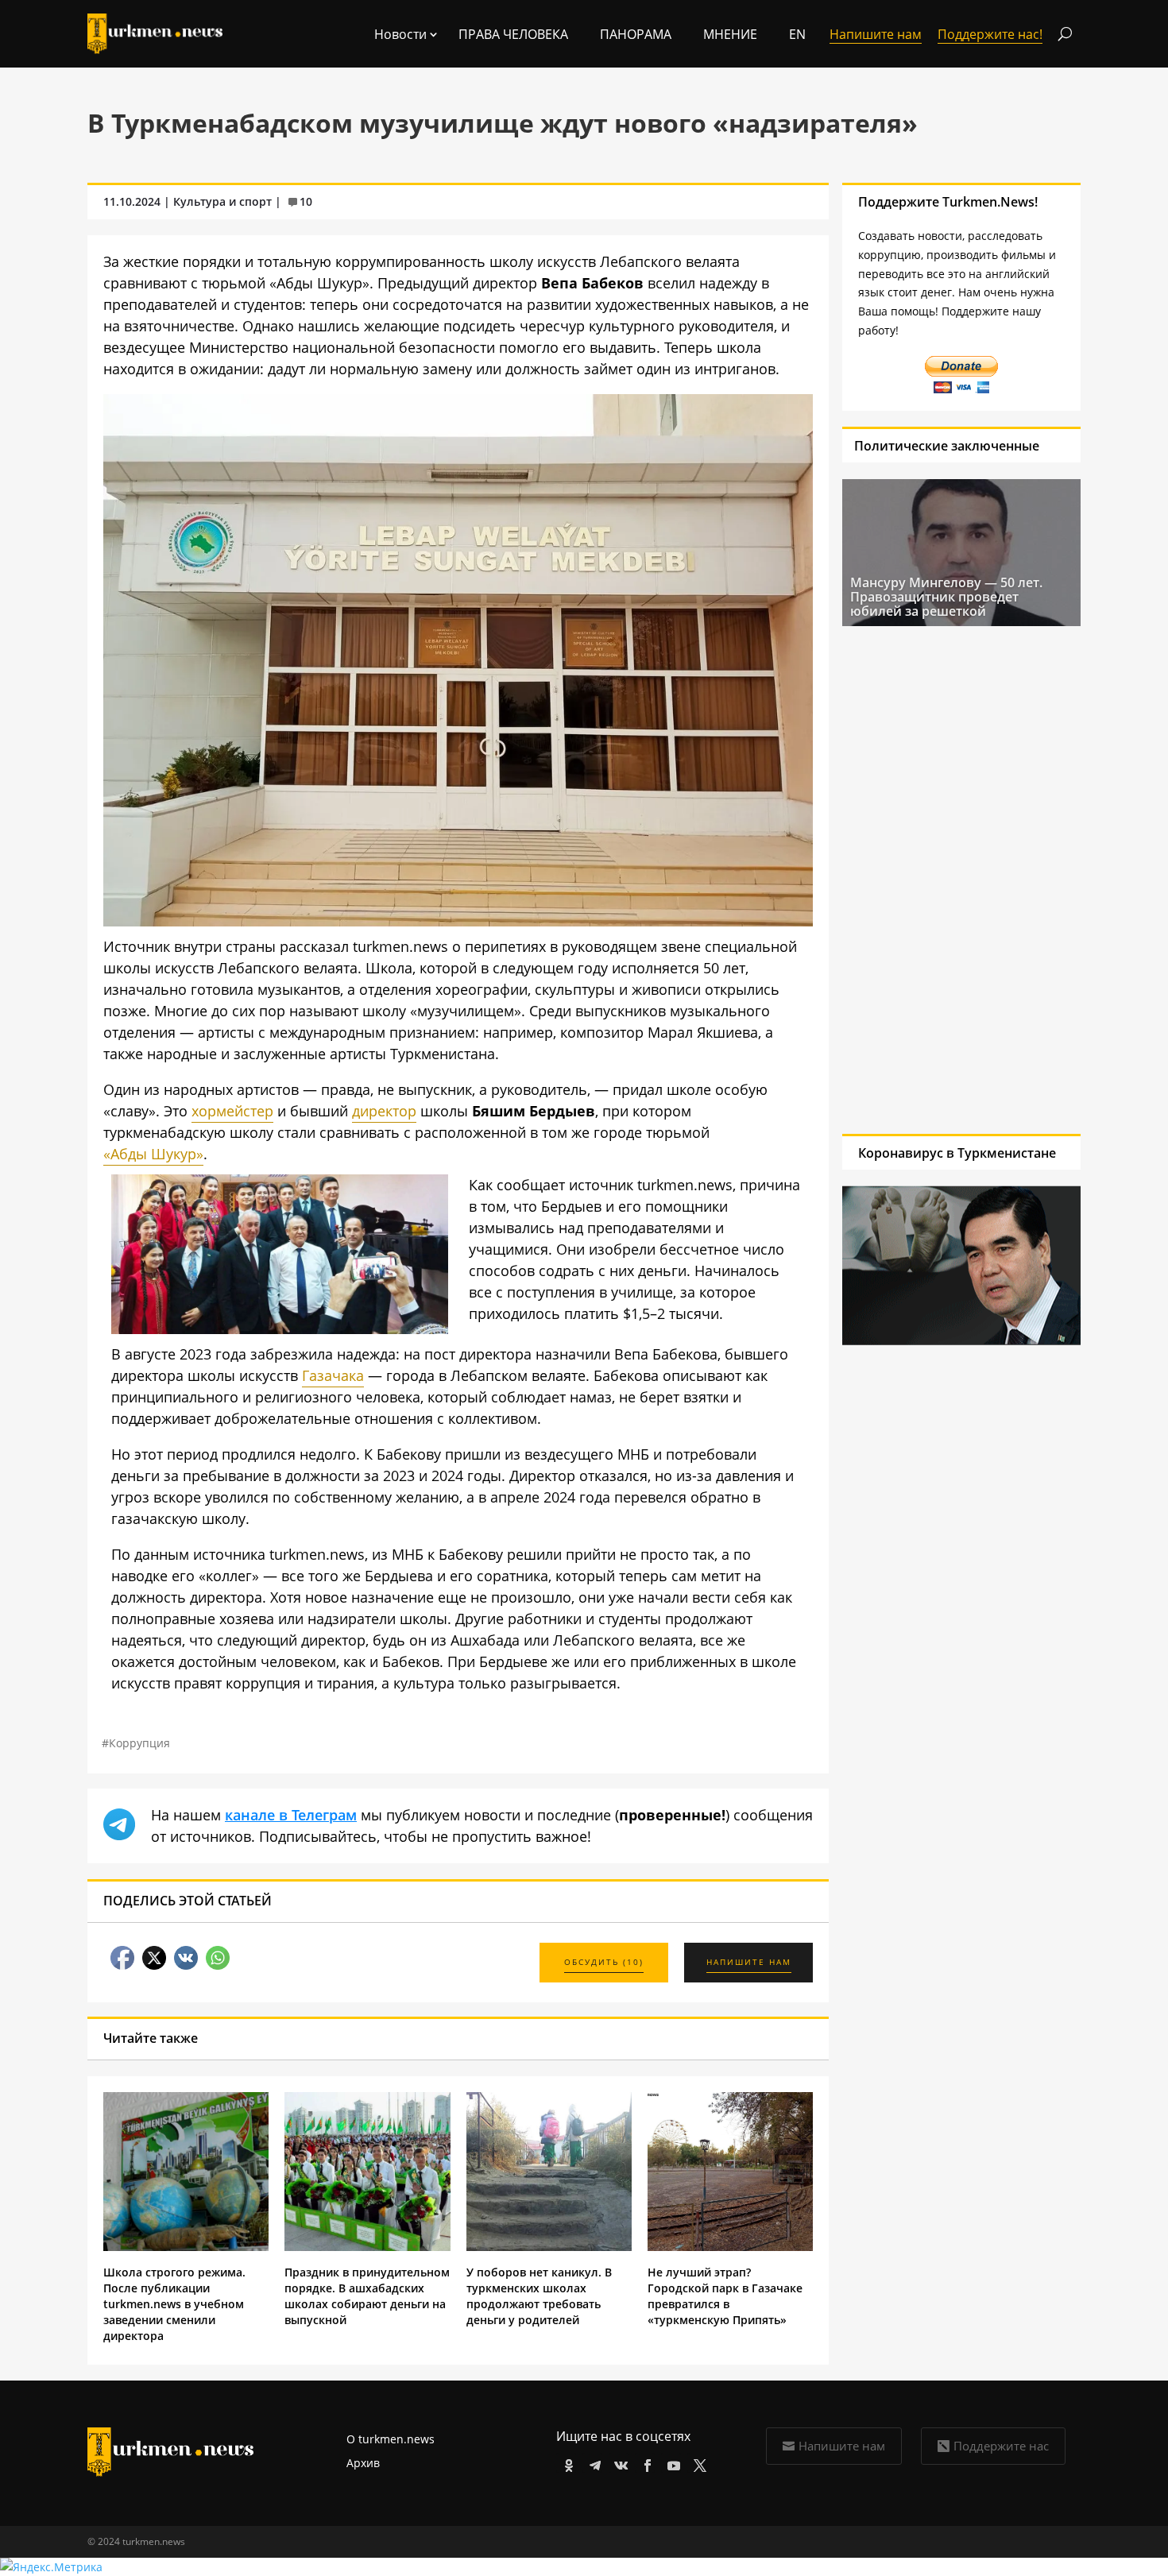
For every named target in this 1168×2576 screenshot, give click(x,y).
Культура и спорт (222, 201)
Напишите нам (842, 2446)
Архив (363, 2463)
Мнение (730, 34)
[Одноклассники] (566, 2463)
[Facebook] (645, 2463)
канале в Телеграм (291, 1815)
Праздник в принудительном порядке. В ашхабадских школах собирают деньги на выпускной (367, 2296)
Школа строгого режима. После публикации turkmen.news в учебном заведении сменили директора (174, 2304)
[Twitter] (697, 2463)
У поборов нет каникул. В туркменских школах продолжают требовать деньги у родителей (539, 2296)
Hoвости (400, 34)
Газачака (333, 1375)
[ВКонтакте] (619, 2463)
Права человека (513, 34)
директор (384, 1111)
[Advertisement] (954, 880)
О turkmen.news (391, 2439)
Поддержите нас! (990, 34)
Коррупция (139, 1743)
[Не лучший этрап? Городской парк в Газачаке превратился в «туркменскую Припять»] (730, 2247)
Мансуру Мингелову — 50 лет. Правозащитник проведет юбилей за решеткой (946, 597)
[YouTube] (671, 2463)
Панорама (636, 34)
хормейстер (232, 1111)
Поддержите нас (1001, 2446)
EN (797, 34)
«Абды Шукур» (153, 1154)
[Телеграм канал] (592, 2463)
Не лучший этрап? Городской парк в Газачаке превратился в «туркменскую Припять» (725, 2296)
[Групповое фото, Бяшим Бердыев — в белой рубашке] (280, 1329)
